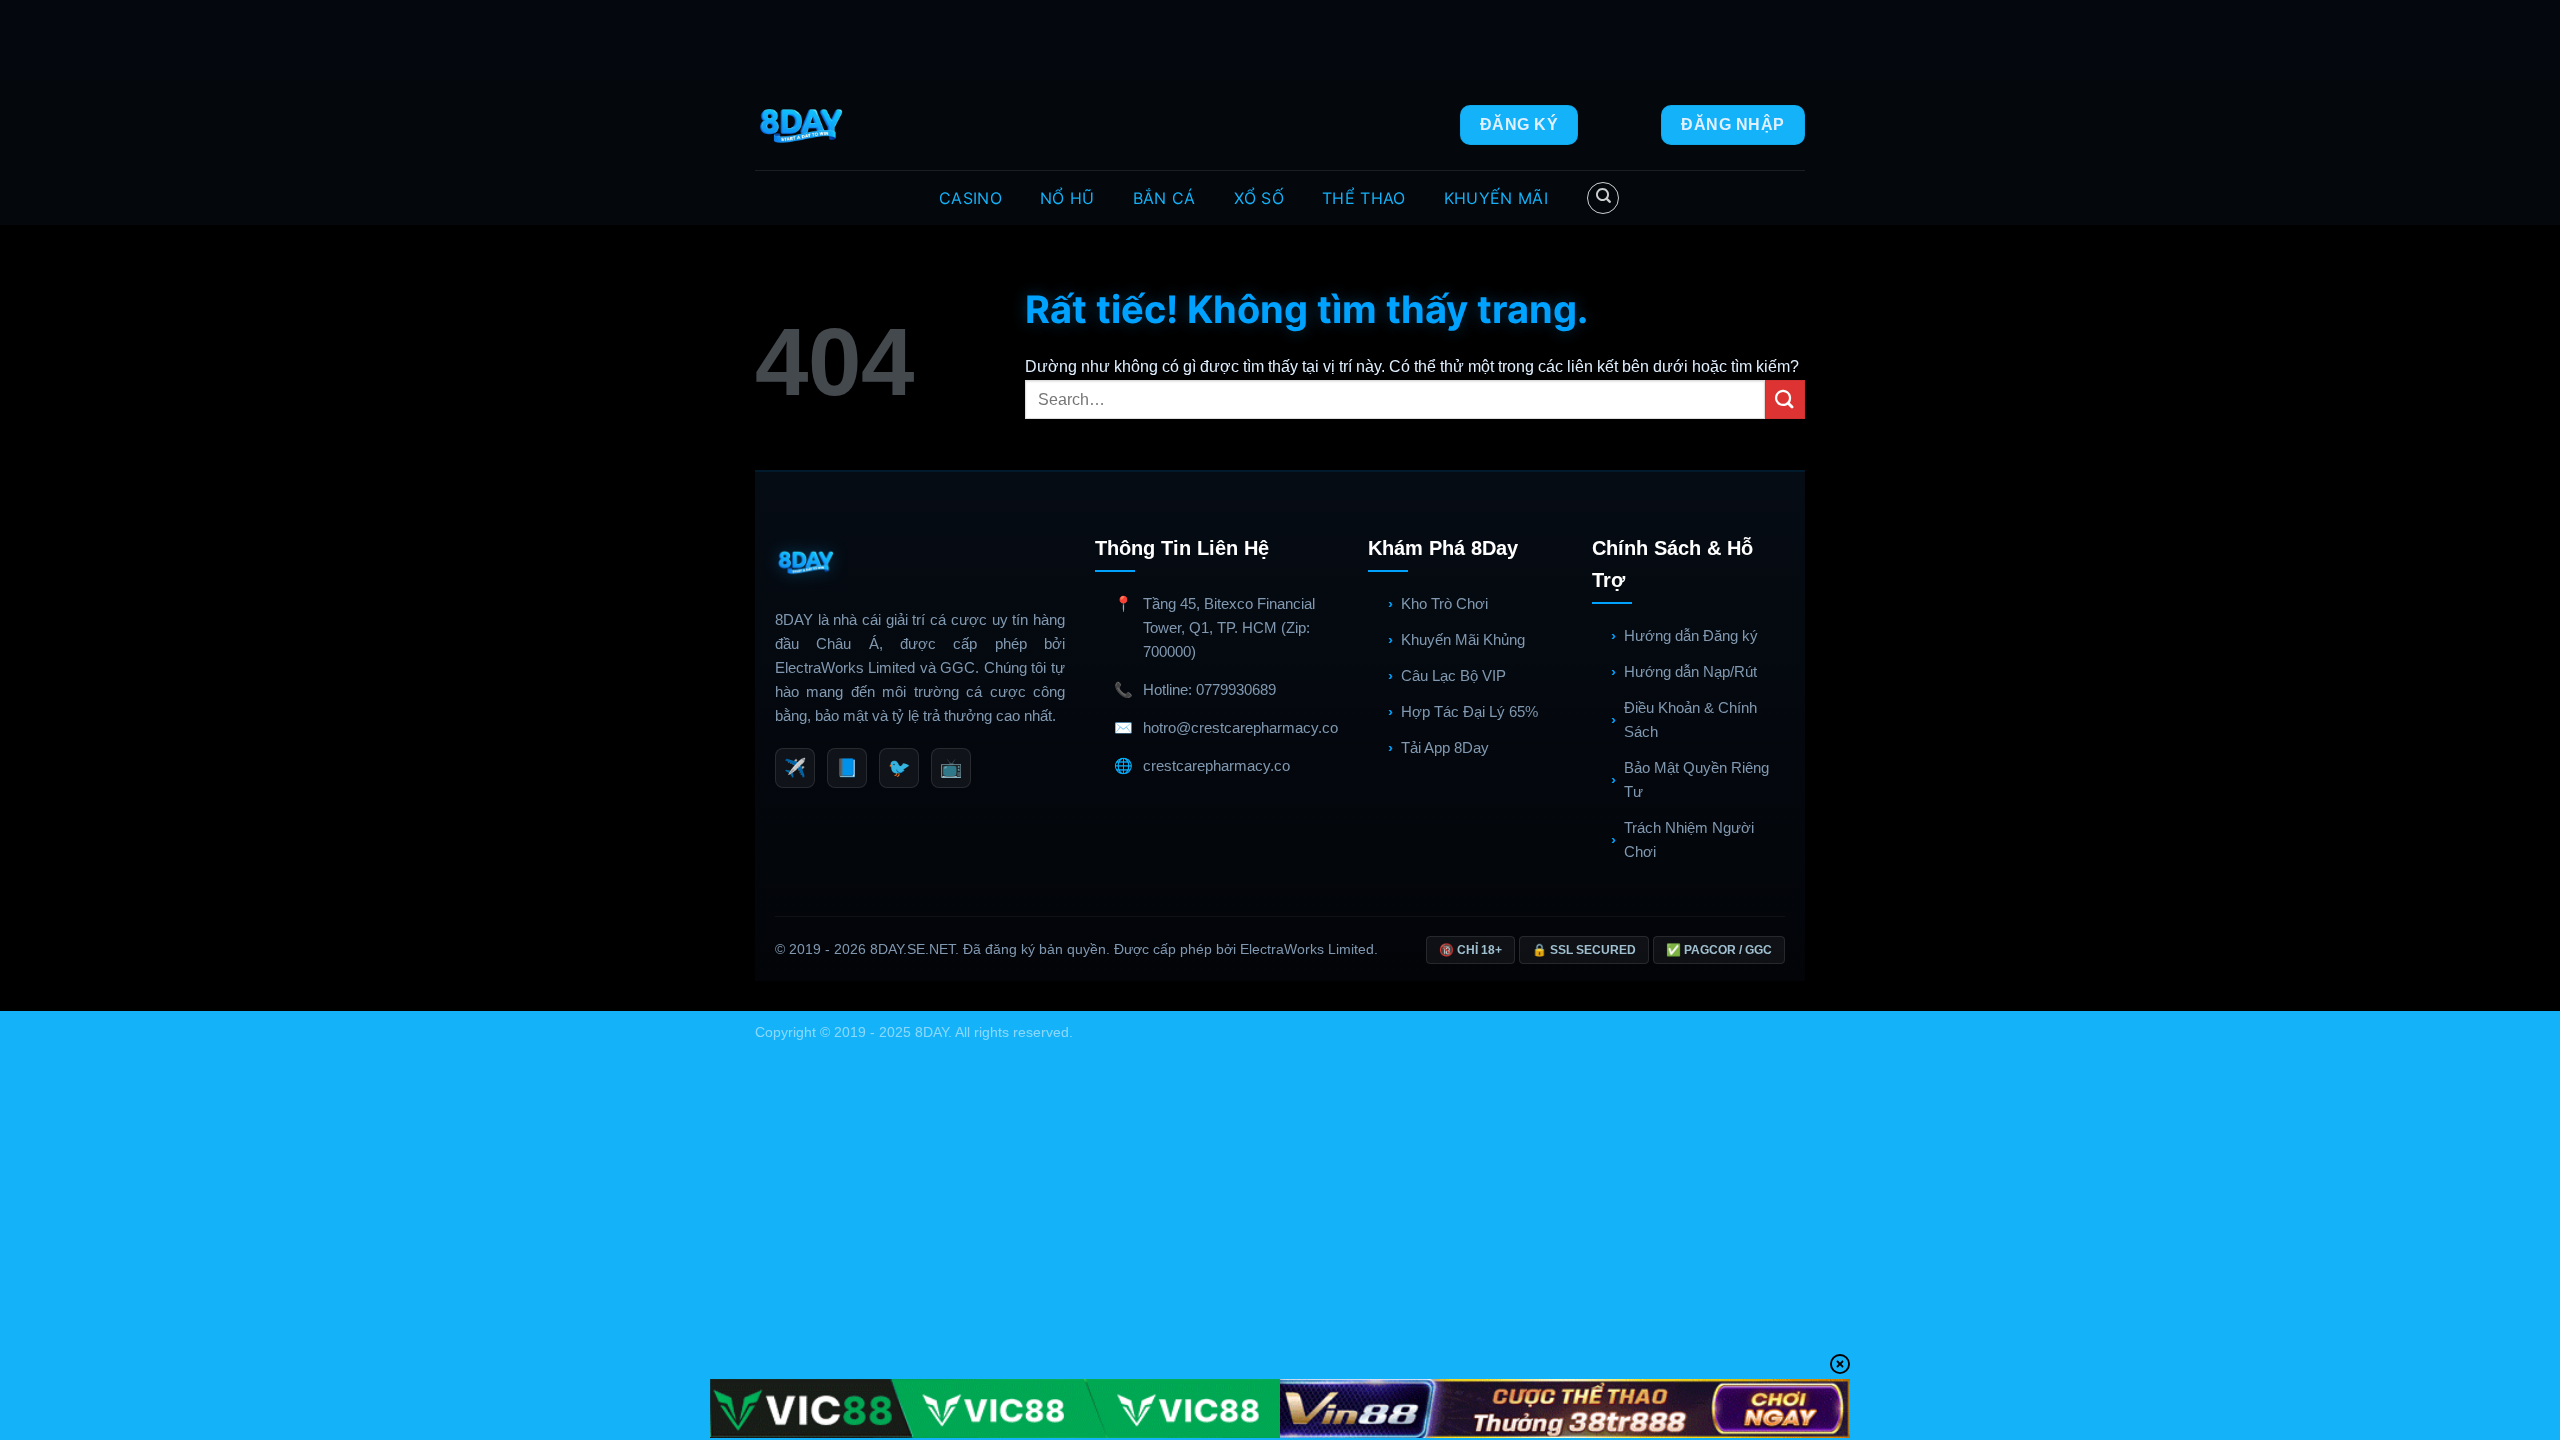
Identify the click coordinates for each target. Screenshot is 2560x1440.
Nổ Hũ (1067, 198)
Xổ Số (1259, 198)
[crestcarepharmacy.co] (803, 125)
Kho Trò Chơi (1444, 603)
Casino (970, 198)
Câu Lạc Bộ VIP (1453, 675)
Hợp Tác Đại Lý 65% (1469, 711)
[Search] (1603, 198)
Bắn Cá (1164, 198)
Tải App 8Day (1445, 747)
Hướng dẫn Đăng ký (1691, 635)
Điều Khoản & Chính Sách (1690, 719)
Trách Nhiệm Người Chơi (1689, 839)
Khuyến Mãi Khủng (1463, 639)
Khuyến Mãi (1496, 198)
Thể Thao (1364, 198)
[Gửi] (1785, 399)
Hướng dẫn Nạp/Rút (1690, 671)
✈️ (795, 768)
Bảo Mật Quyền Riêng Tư (1696, 779)
